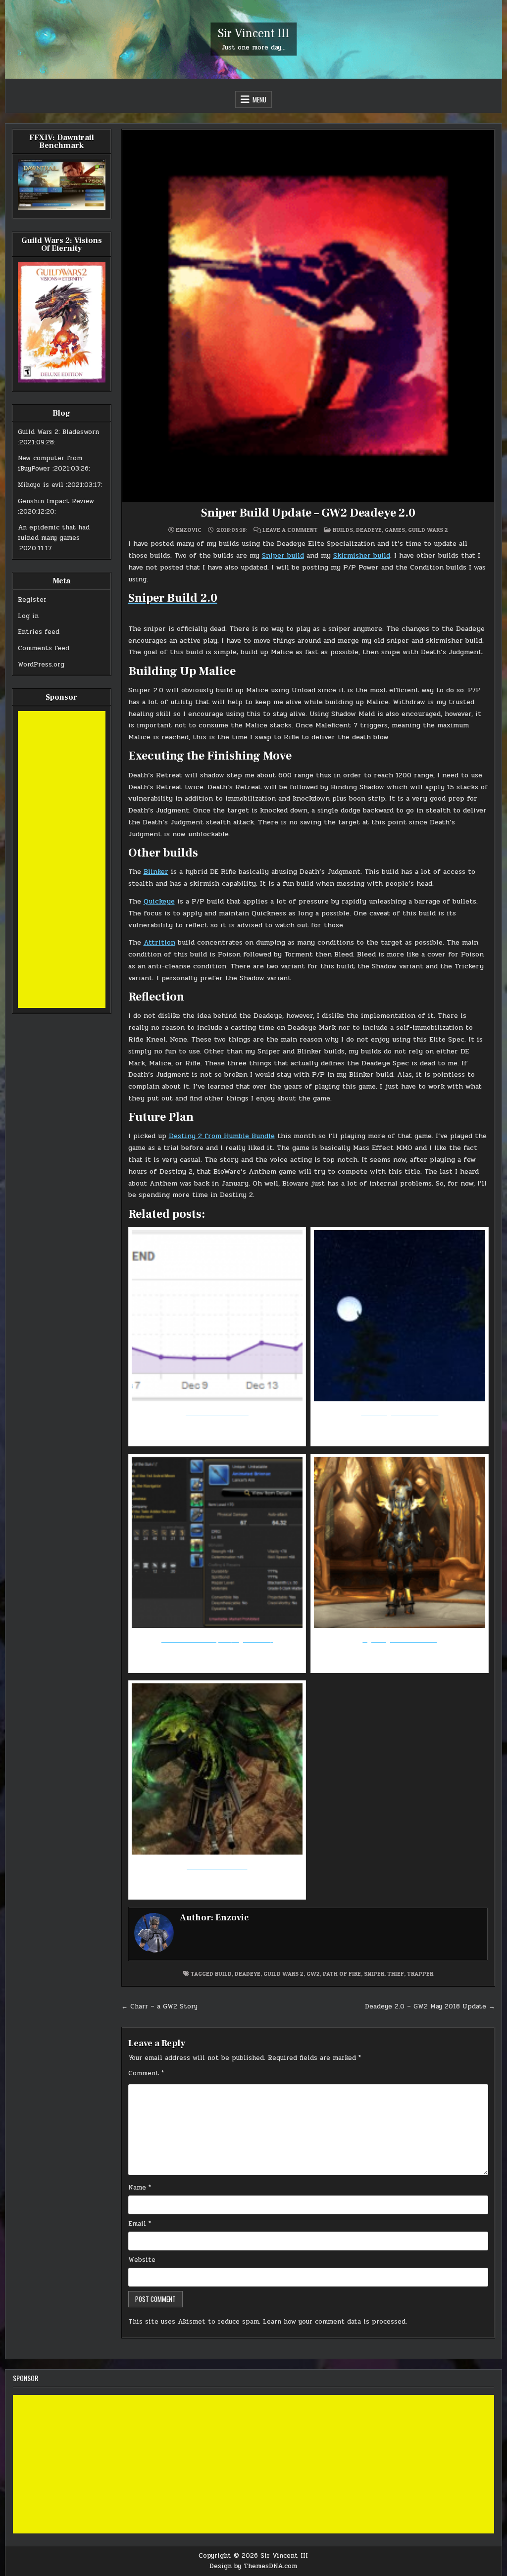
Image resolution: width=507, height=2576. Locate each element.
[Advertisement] (62, 859)
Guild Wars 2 (428, 530)
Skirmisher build (362, 555)
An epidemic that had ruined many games (54, 533)
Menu (259, 99)
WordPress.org (41, 665)
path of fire (342, 1974)
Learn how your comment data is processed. (335, 2322)
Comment (146, 2073)
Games (395, 530)
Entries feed (39, 632)
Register (32, 600)
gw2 (313, 1974)
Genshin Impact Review (56, 501)
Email (140, 2224)
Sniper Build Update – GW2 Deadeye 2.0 (308, 513)
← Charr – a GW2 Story (159, 2006)
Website (142, 2260)
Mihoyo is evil (41, 485)
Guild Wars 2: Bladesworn (58, 432)
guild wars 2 (283, 1974)
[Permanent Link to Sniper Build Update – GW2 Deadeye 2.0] (308, 316)
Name (140, 2188)
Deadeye (369, 530)
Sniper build (283, 555)
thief (396, 1974)
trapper (420, 1974)
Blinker (156, 872)
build (223, 1974)
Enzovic (189, 530)
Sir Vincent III (253, 33)
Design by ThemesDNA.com (253, 2566)
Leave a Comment (290, 530)
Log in (28, 616)
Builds (343, 530)
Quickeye (159, 901)
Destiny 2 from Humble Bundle (222, 1136)
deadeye (248, 1974)
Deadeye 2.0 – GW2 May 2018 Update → (430, 2006)
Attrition (159, 942)
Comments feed (44, 648)
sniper (374, 1974)
